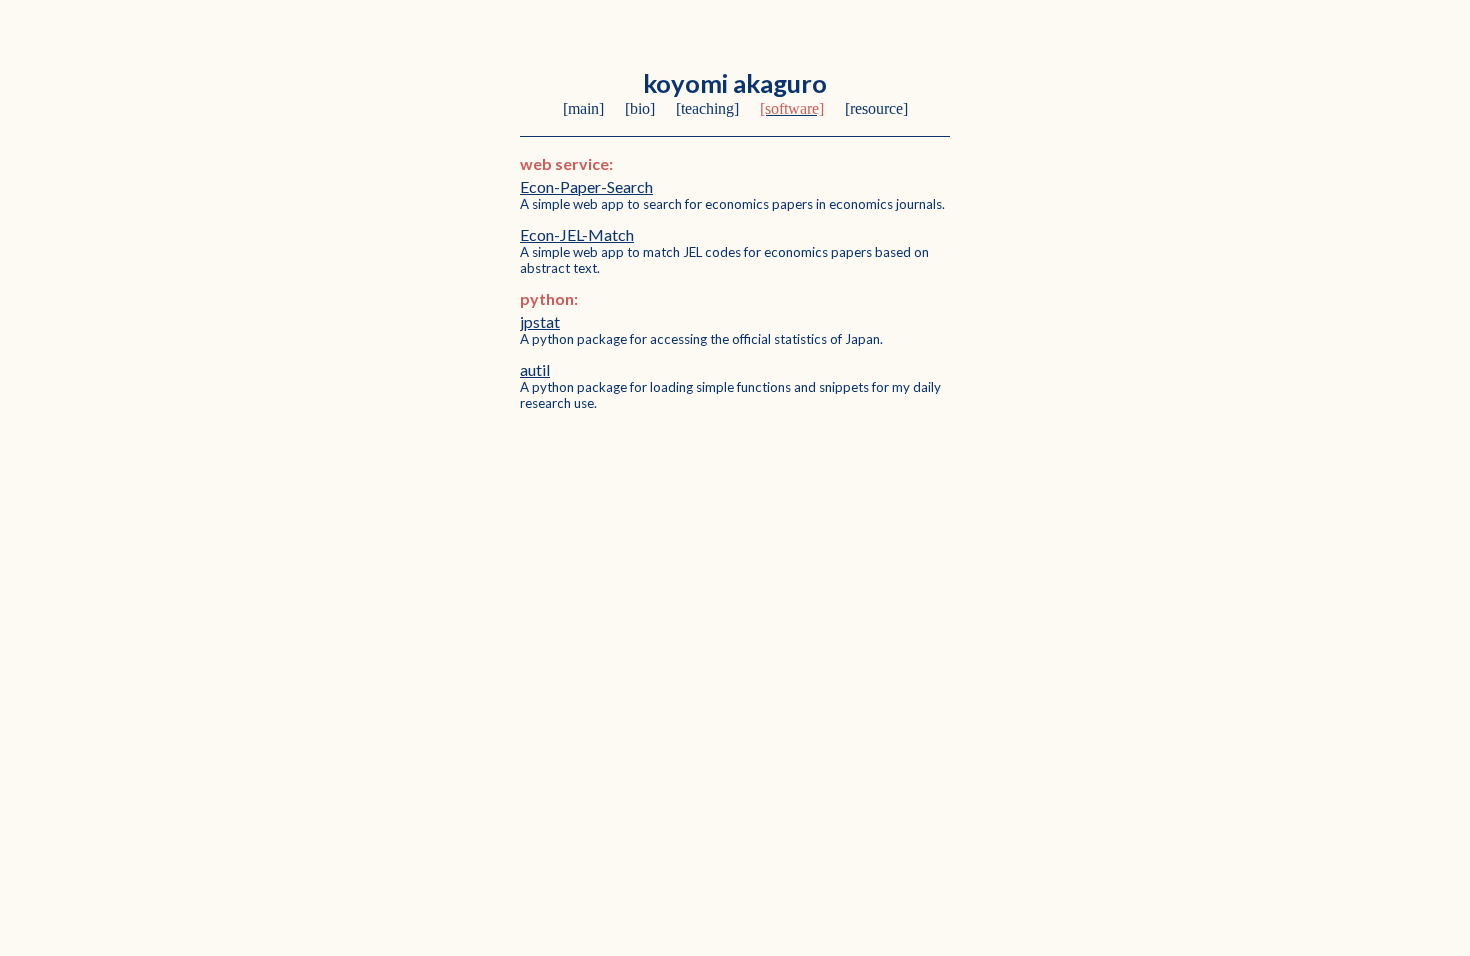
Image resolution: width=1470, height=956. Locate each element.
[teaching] (707, 108)
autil (535, 369)
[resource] (876, 108)
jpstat (540, 321)
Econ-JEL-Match (577, 234)
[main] (583, 108)
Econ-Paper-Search (586, 186)
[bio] (640, 108)
